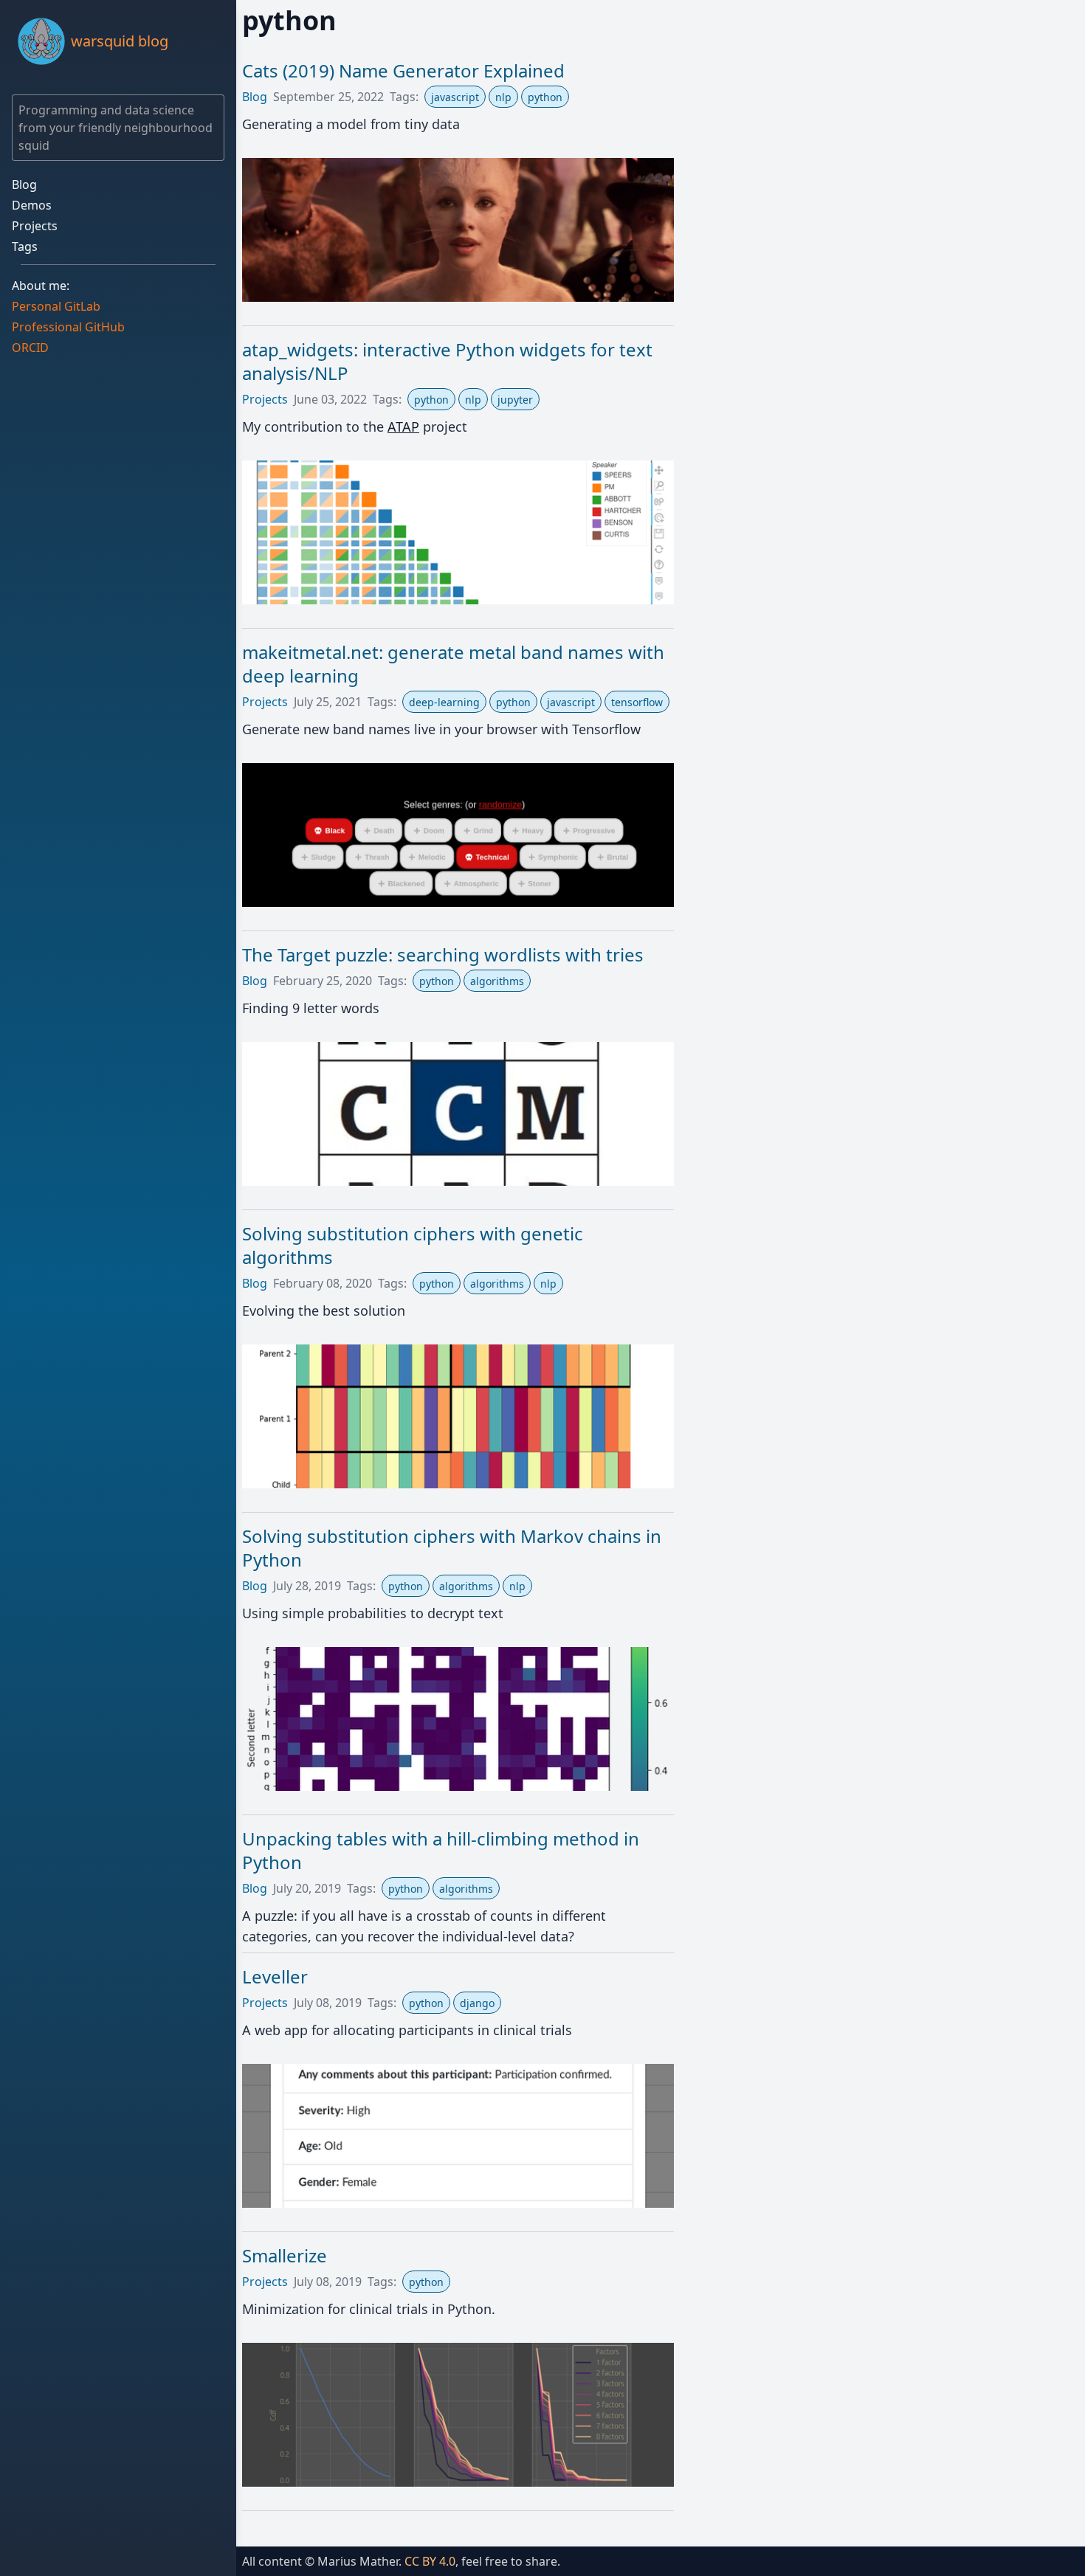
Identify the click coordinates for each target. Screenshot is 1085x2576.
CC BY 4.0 (430, 2561)
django (477, 2003)
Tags (25, 246)
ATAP (403, 427)
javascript (455, 97)
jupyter (515, 400)
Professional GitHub (68, 327)
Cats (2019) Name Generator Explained (403, 70)
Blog (24, 184)
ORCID (30, 348)
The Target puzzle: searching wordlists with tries (443, 954)
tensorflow (637, 702)
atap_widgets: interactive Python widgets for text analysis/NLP (447, 361)
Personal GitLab (56, 306)
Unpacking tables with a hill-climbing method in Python (441, 1850)
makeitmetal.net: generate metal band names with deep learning (453, 664)
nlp (503, 97)
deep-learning (444, 702)
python (545, 97)
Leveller (275, 1976)
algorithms (497, 981)
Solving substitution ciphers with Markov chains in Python (452, 1548)
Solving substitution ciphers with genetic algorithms (413, 1245)
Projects (35, 226)
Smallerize (285, 2255)
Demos (32, 205)
